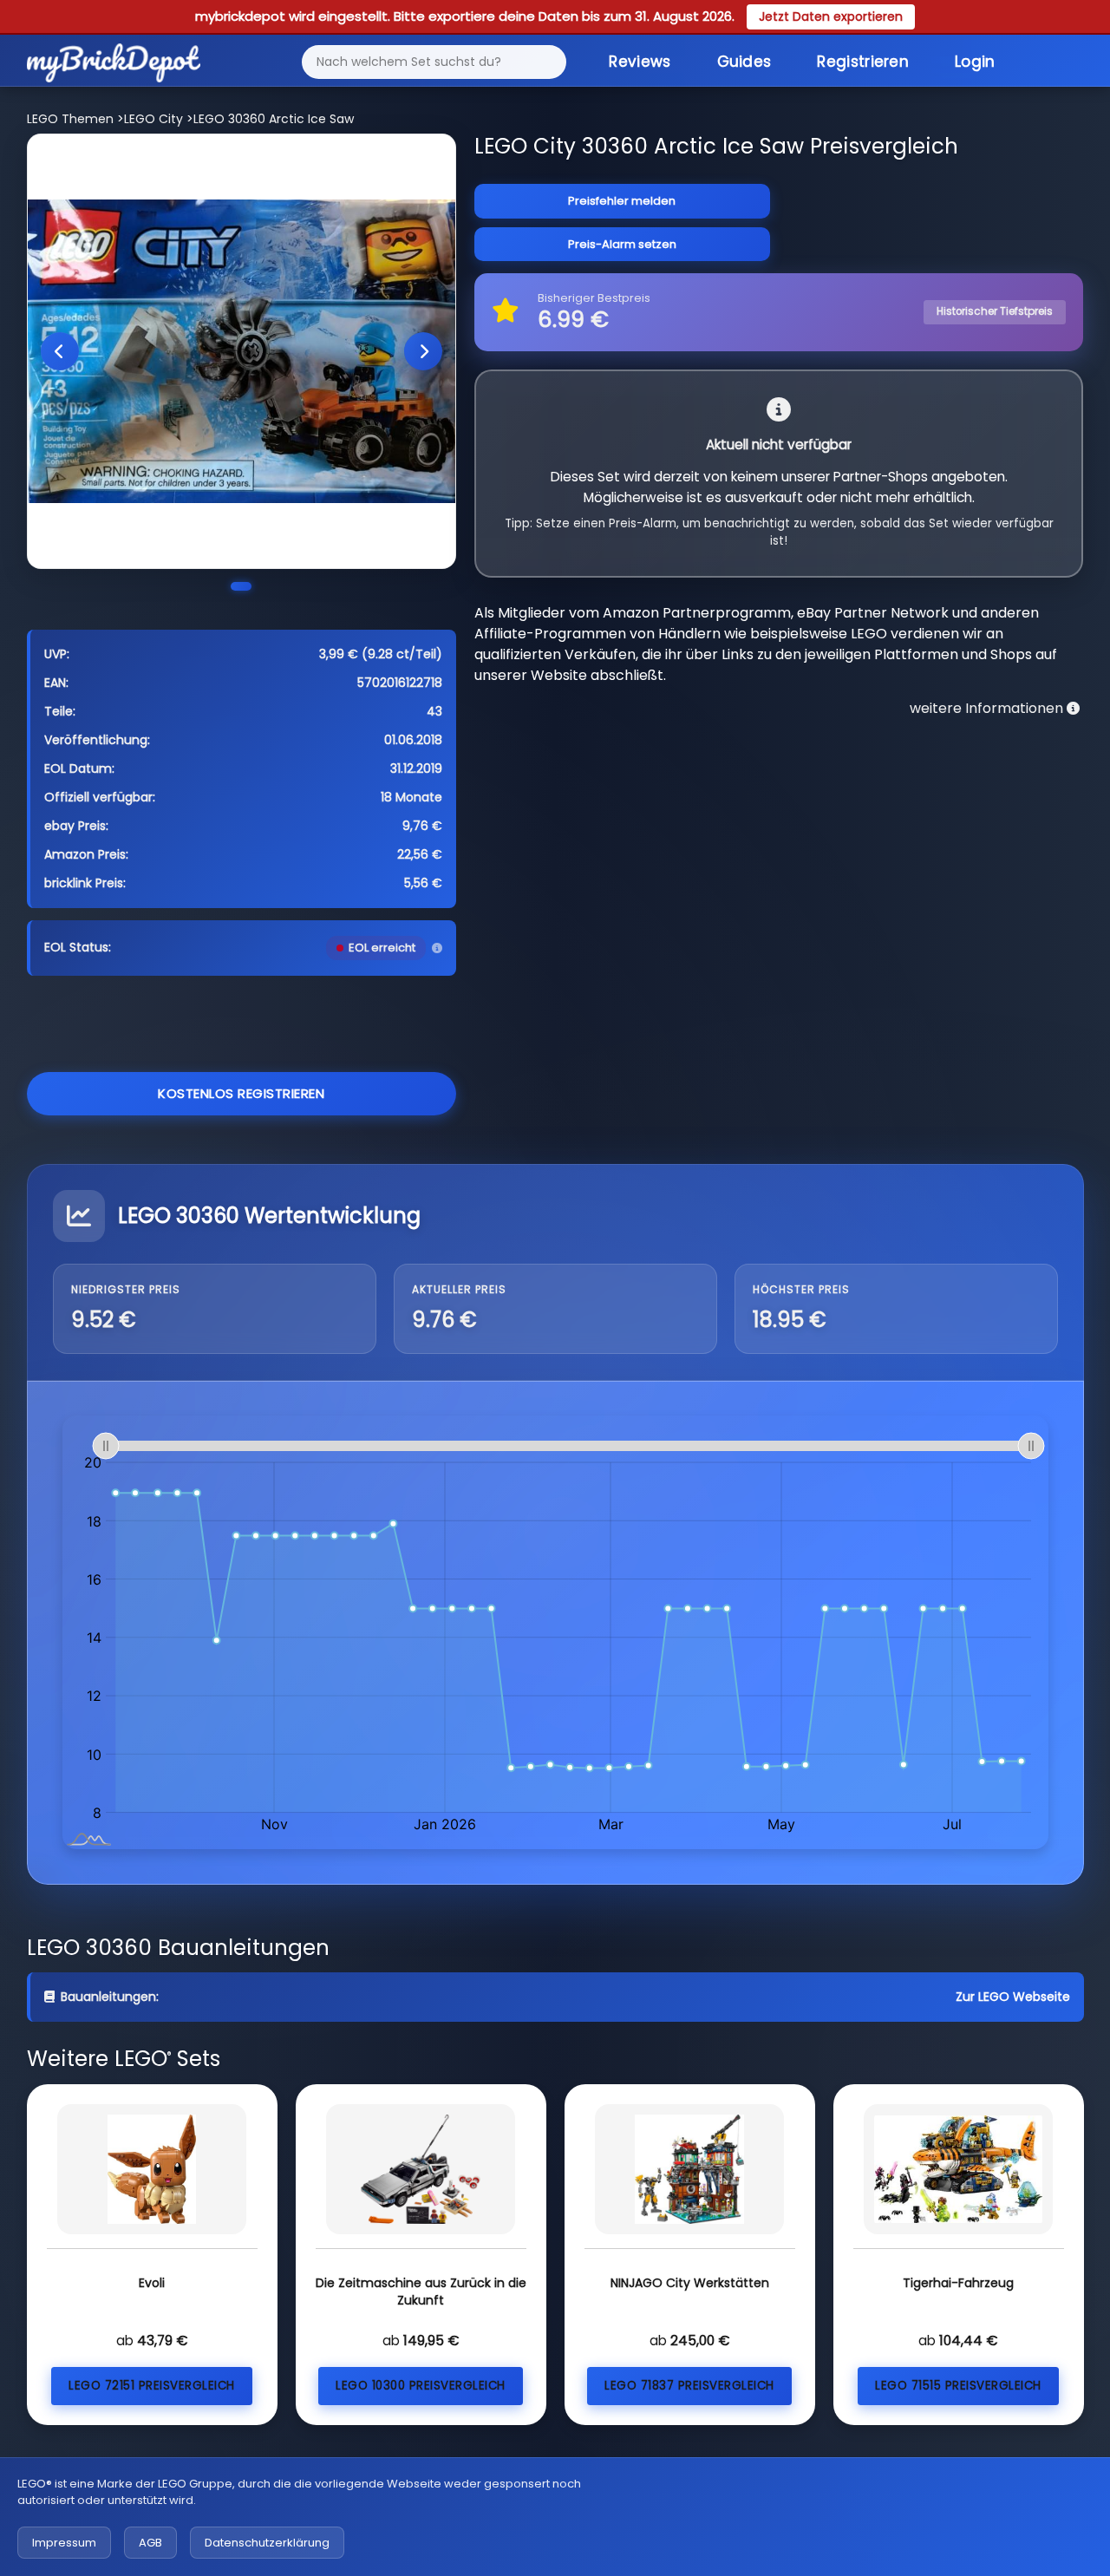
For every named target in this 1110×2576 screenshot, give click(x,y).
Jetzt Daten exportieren (831, 16)
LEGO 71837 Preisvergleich (689, 2386)
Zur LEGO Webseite (1013, 1997)
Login (975, 62)
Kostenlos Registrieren (241, 1093)
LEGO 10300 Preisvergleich (421, 2386)
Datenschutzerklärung (267, 2543)
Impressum (64, 2543)
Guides (744, 62)
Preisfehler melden (622, 201)
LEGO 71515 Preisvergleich (958, 2386)
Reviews (640, 62)
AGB (150, 2543)
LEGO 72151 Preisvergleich (152, 2386)
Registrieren (863, 62)
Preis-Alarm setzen (622, 244)
